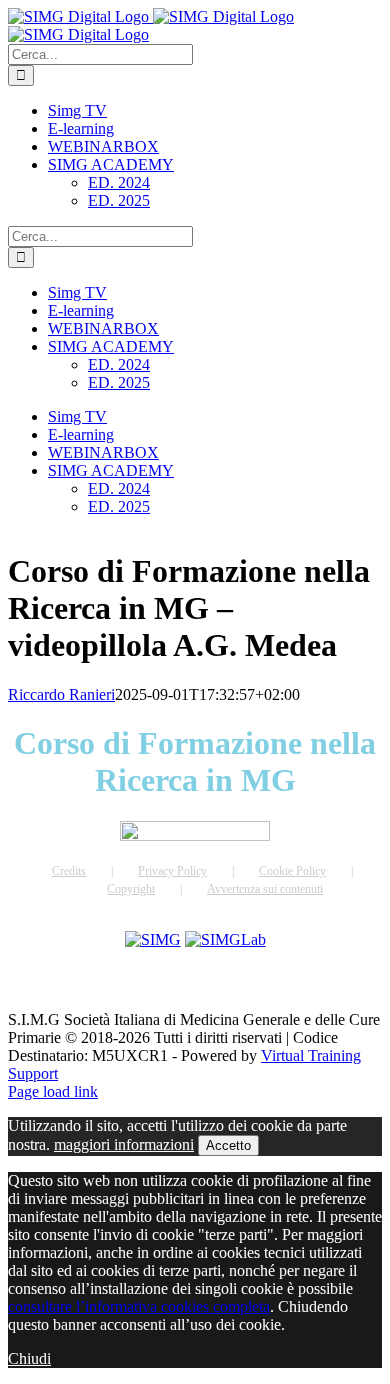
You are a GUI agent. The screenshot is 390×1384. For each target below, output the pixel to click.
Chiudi (29, 1358)
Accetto (228, 1145)
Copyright (131, 889)
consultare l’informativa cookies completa (139, 1306)
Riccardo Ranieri (61, 694)
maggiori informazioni (124, 1144)
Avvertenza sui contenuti (265, 889)
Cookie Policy (292, 871)
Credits (69, 871)
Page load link (53, 1091)
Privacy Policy (172, 871)
